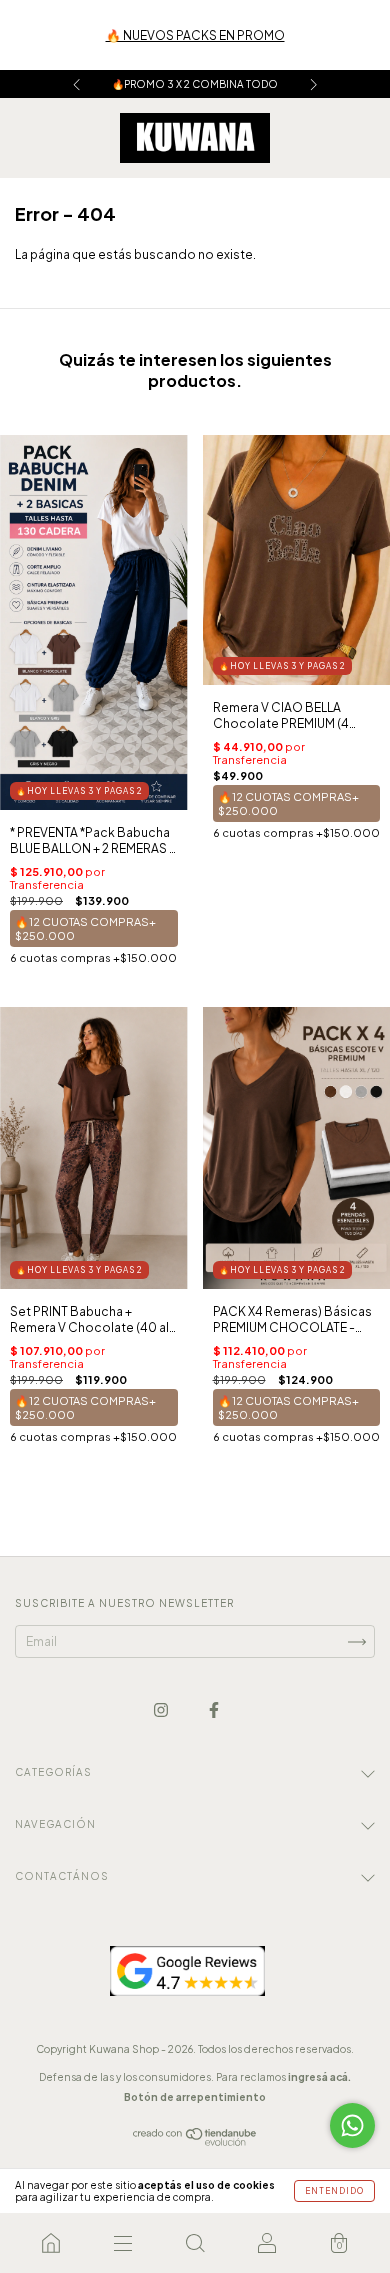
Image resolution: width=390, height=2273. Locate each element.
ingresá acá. (319, 2077)
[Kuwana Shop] (51, 2243)
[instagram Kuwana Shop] (162, 1710)
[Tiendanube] (195, 2142)
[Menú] (123, 2243)
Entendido (334, 2191)
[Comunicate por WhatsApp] (352, 2125)
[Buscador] (195, 2243)
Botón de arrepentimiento (195, 2097)
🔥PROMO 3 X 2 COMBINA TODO (195, 84)
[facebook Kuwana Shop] (214, 1710)
